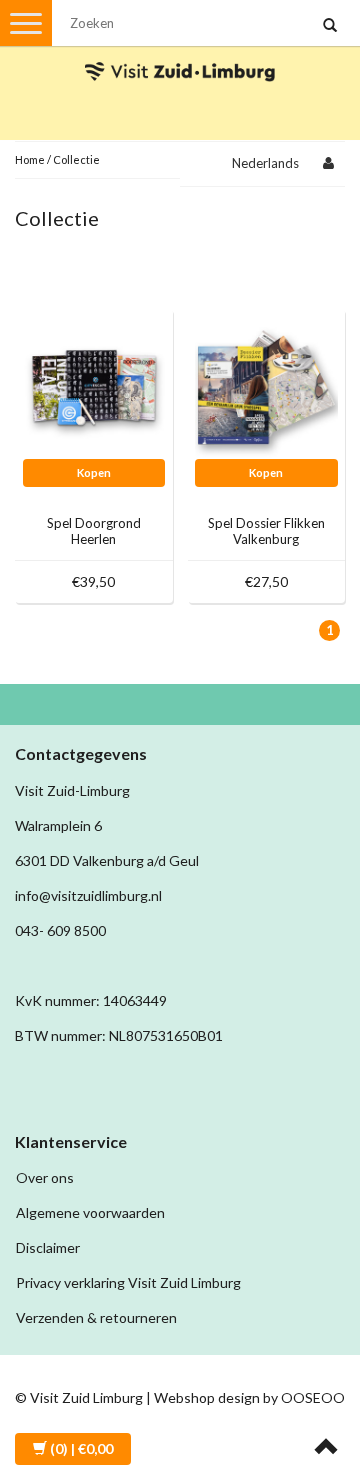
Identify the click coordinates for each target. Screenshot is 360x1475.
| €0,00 (81, 1448)
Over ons (45, 1177)
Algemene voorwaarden (90, 1212)
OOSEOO (313, 1397)
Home (30, 159)
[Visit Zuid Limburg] (180, 53)
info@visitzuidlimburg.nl (88, 895)
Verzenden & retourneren (96, 1317)
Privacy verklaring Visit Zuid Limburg (128, 1282)
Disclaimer (48, 1247)
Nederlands (265, 163)
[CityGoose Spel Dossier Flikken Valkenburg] (266, 385)
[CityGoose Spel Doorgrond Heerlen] (94, 385)
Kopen (94, 472)
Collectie (76, 159)
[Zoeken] (330, 26)
